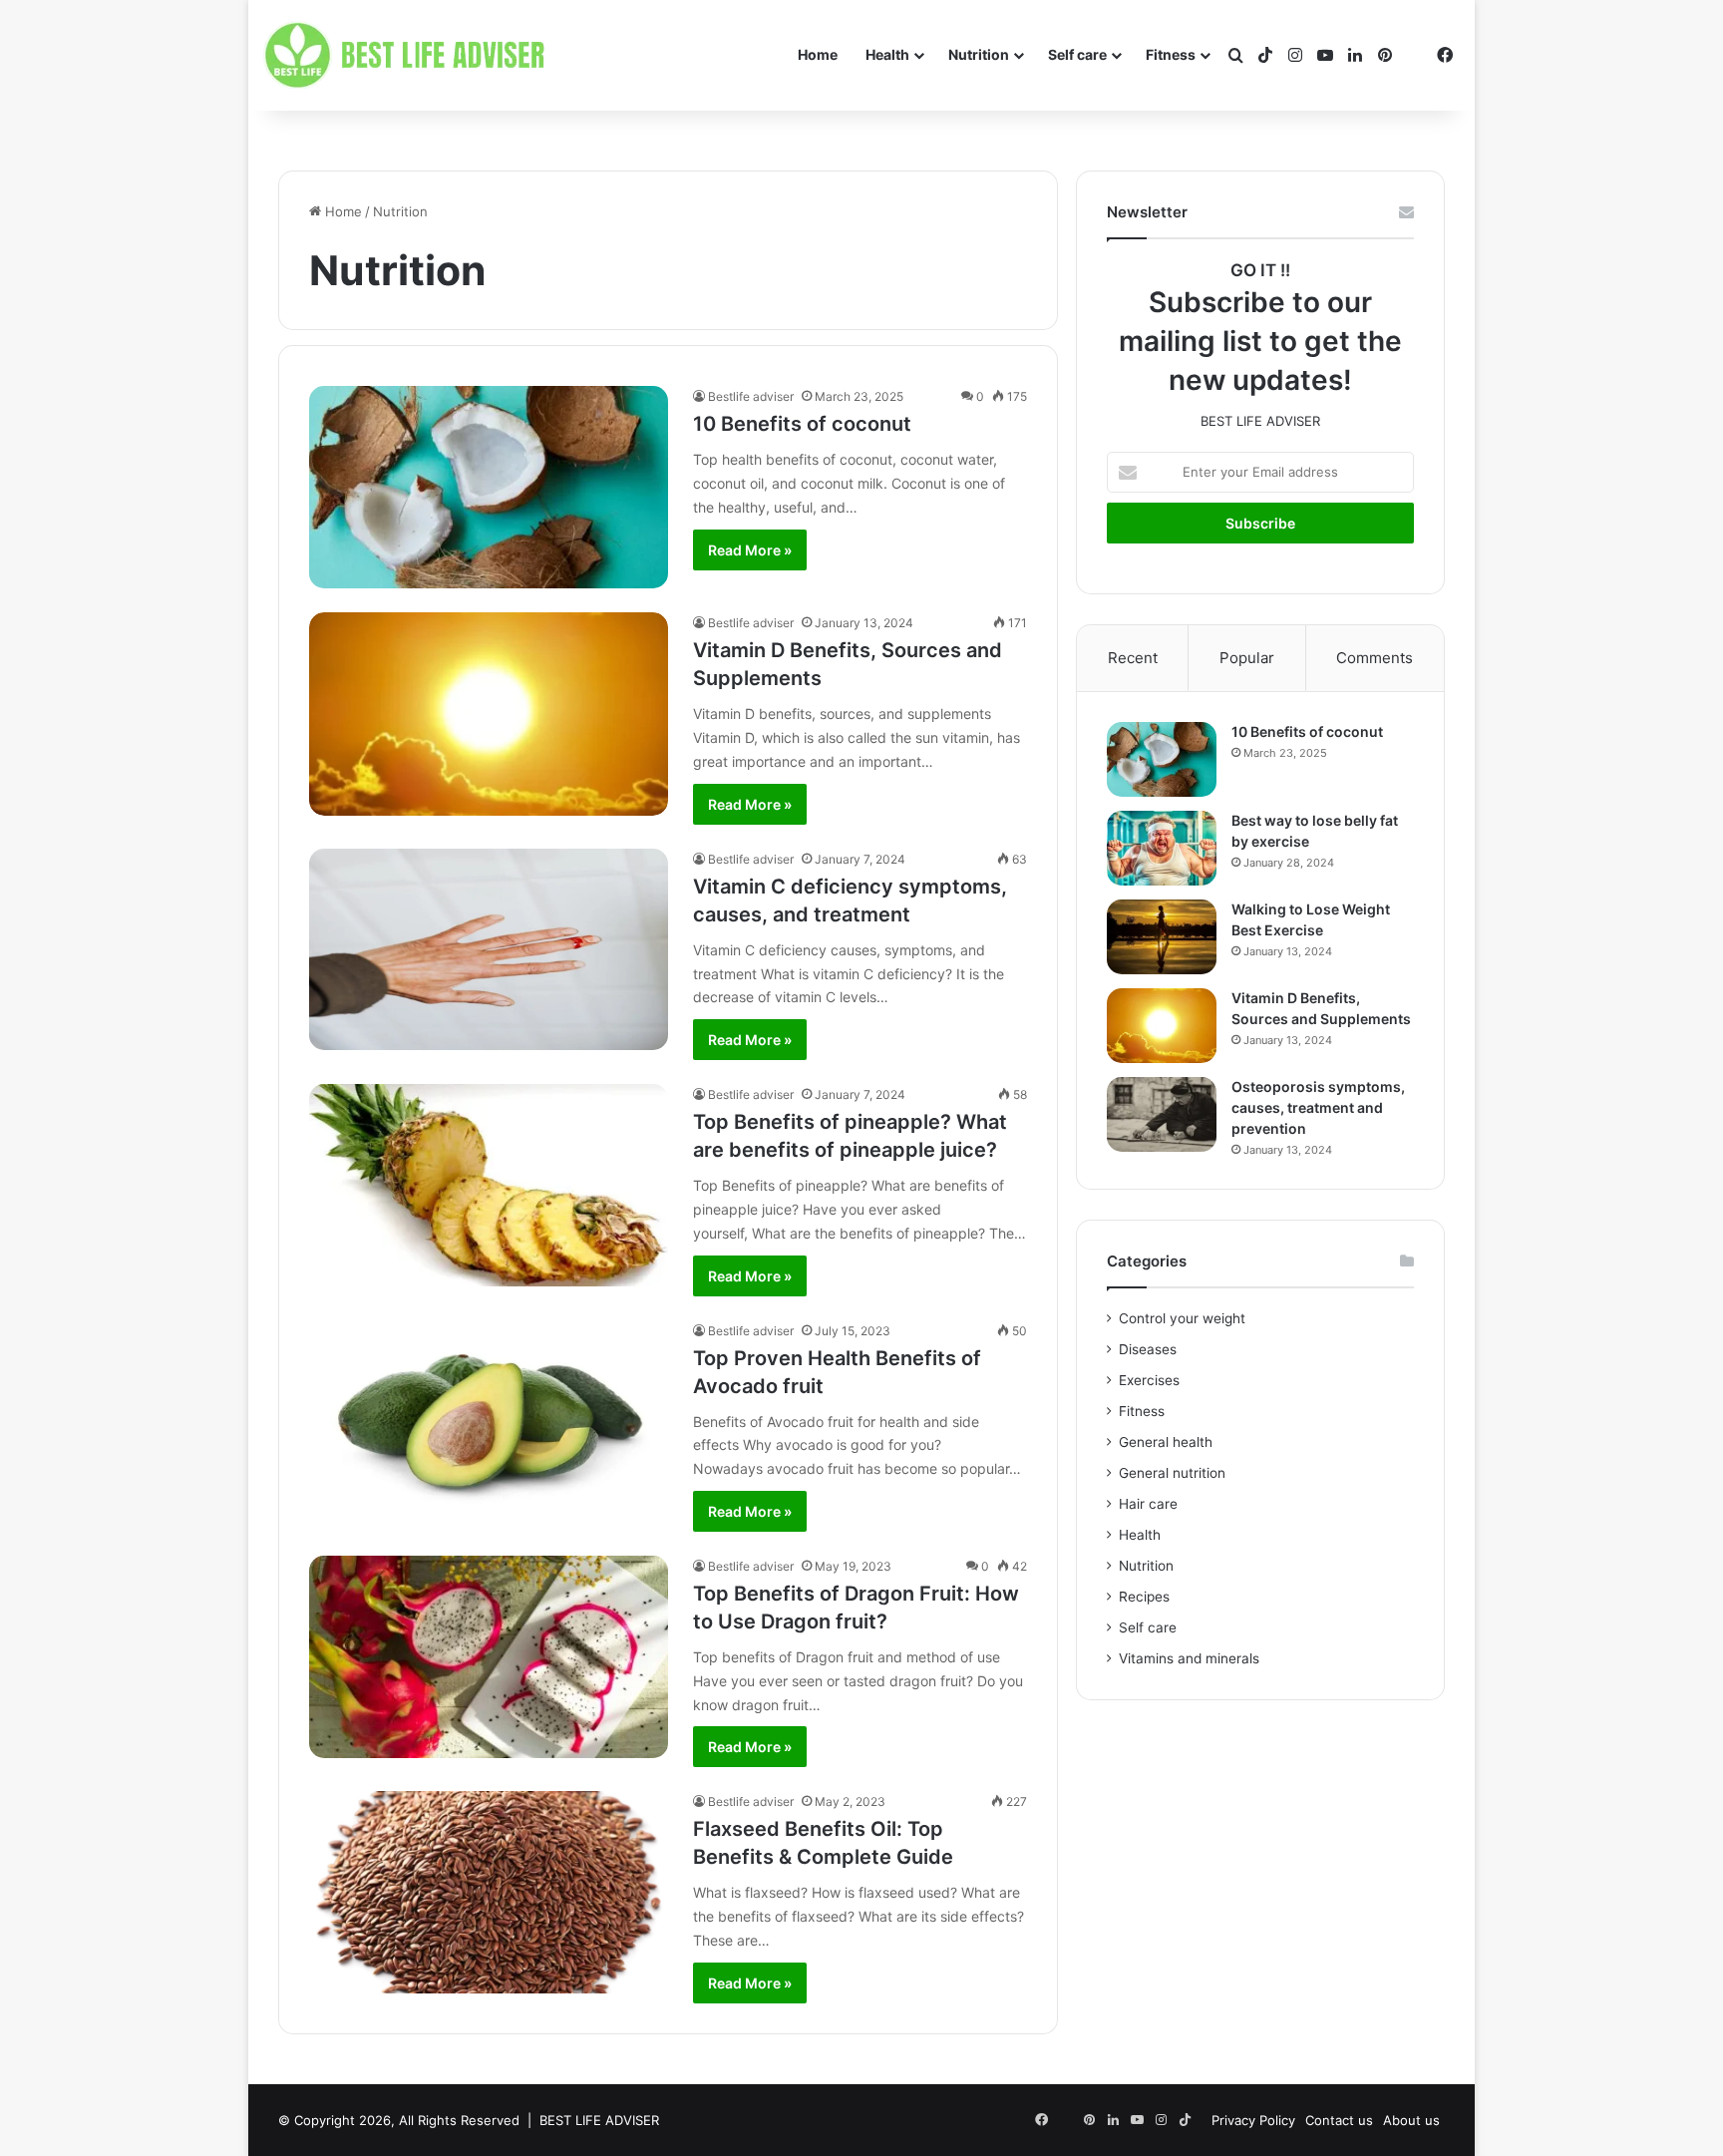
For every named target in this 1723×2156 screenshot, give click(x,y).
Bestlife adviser (751, 396)
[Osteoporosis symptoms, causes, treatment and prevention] (1162, 1114)
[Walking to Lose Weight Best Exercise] (1162, 937)
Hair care (1148, 1504)
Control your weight (1182, 1318)
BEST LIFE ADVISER (599, 2120)
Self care (1077, 54)
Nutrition (979, 54)
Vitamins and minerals (1189, 1658)
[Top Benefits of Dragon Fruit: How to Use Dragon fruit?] (489, 1657)
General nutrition (1172, 1473)
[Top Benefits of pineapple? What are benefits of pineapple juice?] (489, 1185)
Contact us (1339, 2120)
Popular (1247, 658)
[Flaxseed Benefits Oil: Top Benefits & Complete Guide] (489, 1892)
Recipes (1144, 1597)
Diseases (1148, 1349)
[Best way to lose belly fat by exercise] (1162, 848)
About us (1411, 2120)
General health (1166, 1442)
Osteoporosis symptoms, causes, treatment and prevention (1318, 1107)
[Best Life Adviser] (408, 56)
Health (887, 54)
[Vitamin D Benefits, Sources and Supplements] (489, 714)
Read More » (750, 550)
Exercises (1149, 1380)
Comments (1375, 658)
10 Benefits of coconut (802, 424)
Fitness (1171, 54)
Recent (1133, 658)
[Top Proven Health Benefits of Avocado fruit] (489, 1422)
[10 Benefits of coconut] (489, 487)
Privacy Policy (1253, 2120)
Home (818, 54)
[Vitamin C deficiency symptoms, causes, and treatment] (489, 950)
